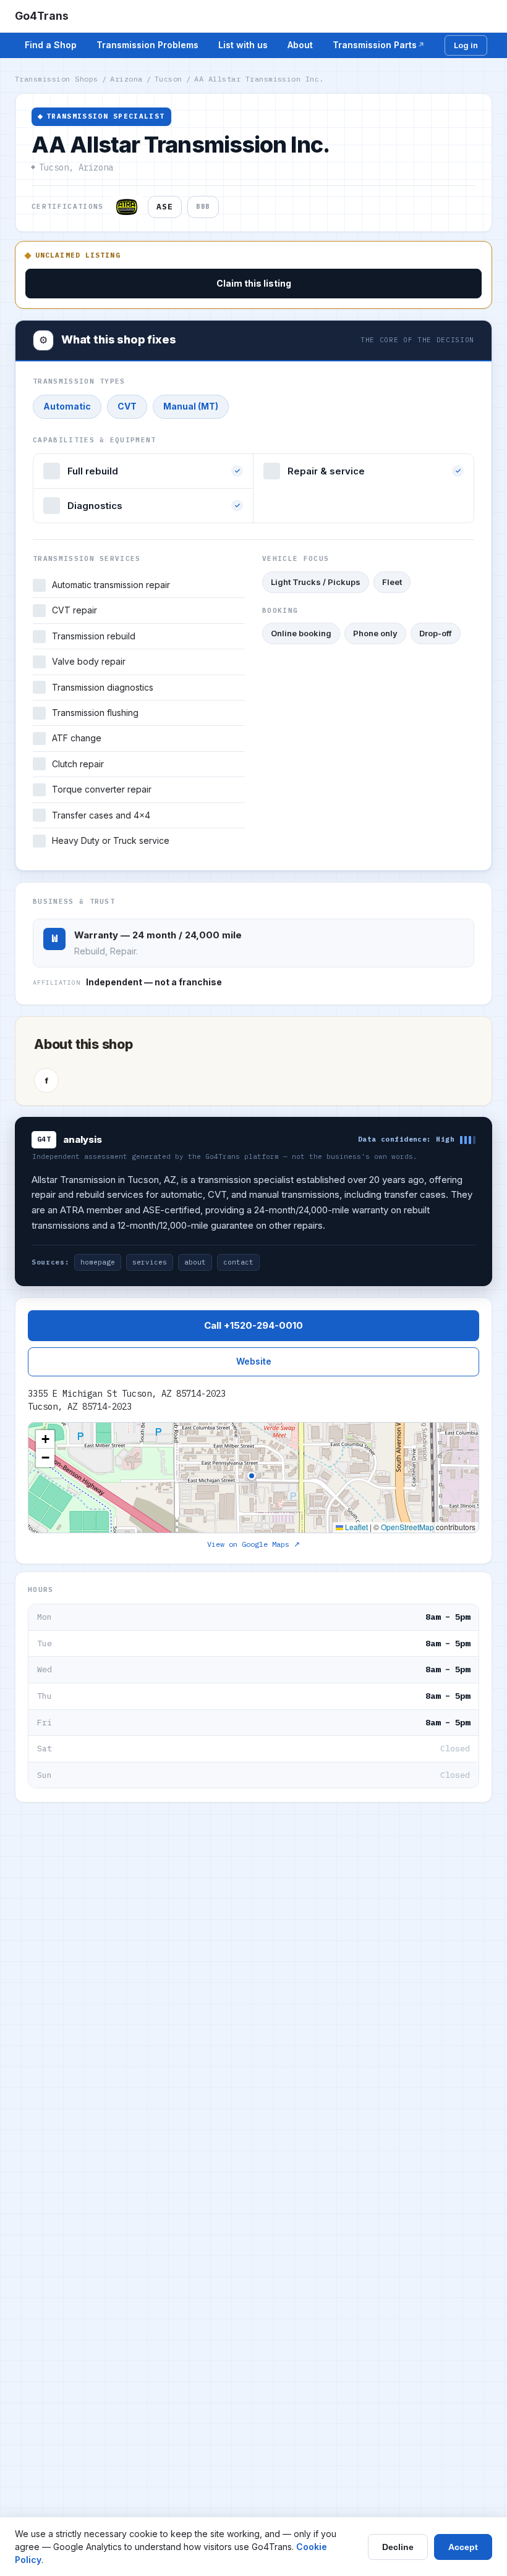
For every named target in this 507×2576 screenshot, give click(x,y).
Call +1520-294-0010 (253, 1325)
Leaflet (356, 1527)
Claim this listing (254, 283)
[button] (45, 1439)
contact (238, 1262)
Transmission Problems (147, 45)
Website (254, 1361)
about (195, 1262)
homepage (98, 1262)
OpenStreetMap (407, 1527)
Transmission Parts (375, 45)
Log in (466, 45)
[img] (253, 1478)
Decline (398, 2547)
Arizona (126, 79)
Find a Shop (51, 45)
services (150, 1262)
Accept (463, 2547)
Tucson (168, 79)
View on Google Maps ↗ (253, 1544)
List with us (243, 45)
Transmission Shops (57, 79)
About (300, 45)
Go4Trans (42, 16)
